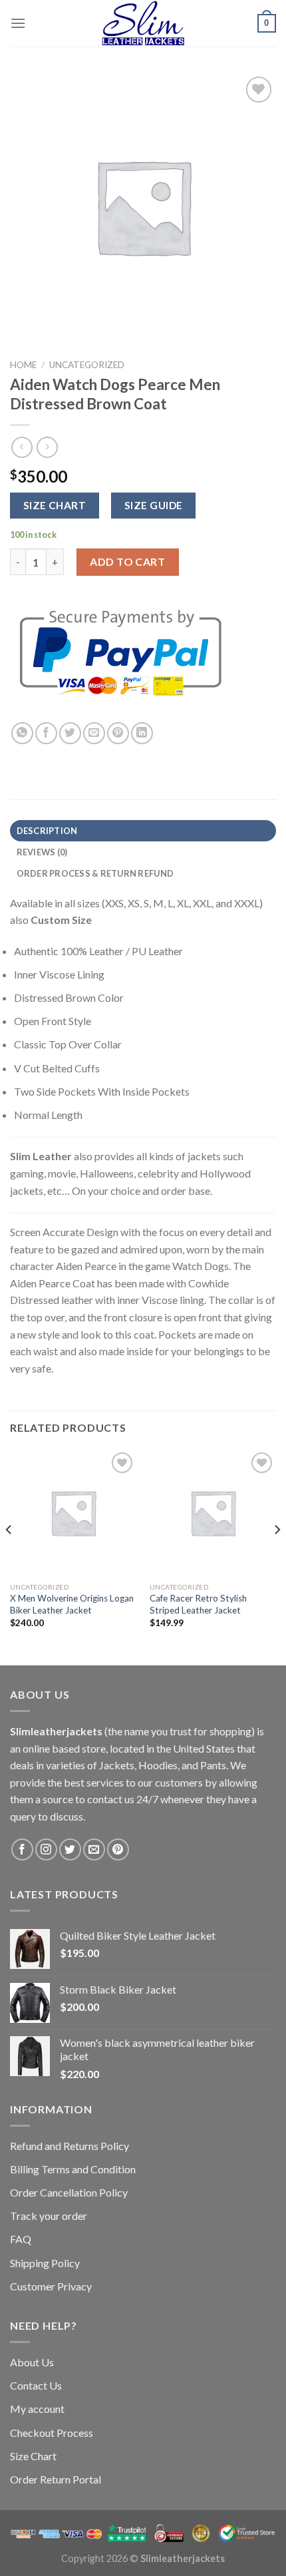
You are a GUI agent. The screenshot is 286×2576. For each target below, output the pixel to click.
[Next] (277, 1556)
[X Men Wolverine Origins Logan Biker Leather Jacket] (73, 1512)
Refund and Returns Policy (70, 2146)
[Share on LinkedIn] (142, 733)
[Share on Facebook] (46, 733)
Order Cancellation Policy (69, 2192)
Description (47, 831)
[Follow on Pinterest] (118, 1849)
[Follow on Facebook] (22, 1849)
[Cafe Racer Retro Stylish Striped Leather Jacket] (213, 1512)
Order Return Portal (56, 2479)
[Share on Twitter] (70, 733)
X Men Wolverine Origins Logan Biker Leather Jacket (72, 1604)
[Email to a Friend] (94, 733)
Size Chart (33, 2456)
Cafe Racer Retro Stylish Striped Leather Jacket (198, 1604)
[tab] (143, 831)
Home (23, 365)
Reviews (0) (42, 852)
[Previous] (9, 1556)
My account (37, 2409)
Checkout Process (52, 2433)
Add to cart (127, 561)
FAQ (21, 2239)
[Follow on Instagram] (46, 1849)
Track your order (49, 2216)
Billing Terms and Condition (73, 2169)
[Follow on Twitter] (70, 1849)
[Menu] (18, 23)
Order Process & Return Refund (95, 873)
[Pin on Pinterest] (118, 733)
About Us (32, 2362)
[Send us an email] (94, 1849)
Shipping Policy (45, 2263)
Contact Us (36, 2385)
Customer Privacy (51, 2286)
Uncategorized (87, 365)
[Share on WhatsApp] (22, 733)
